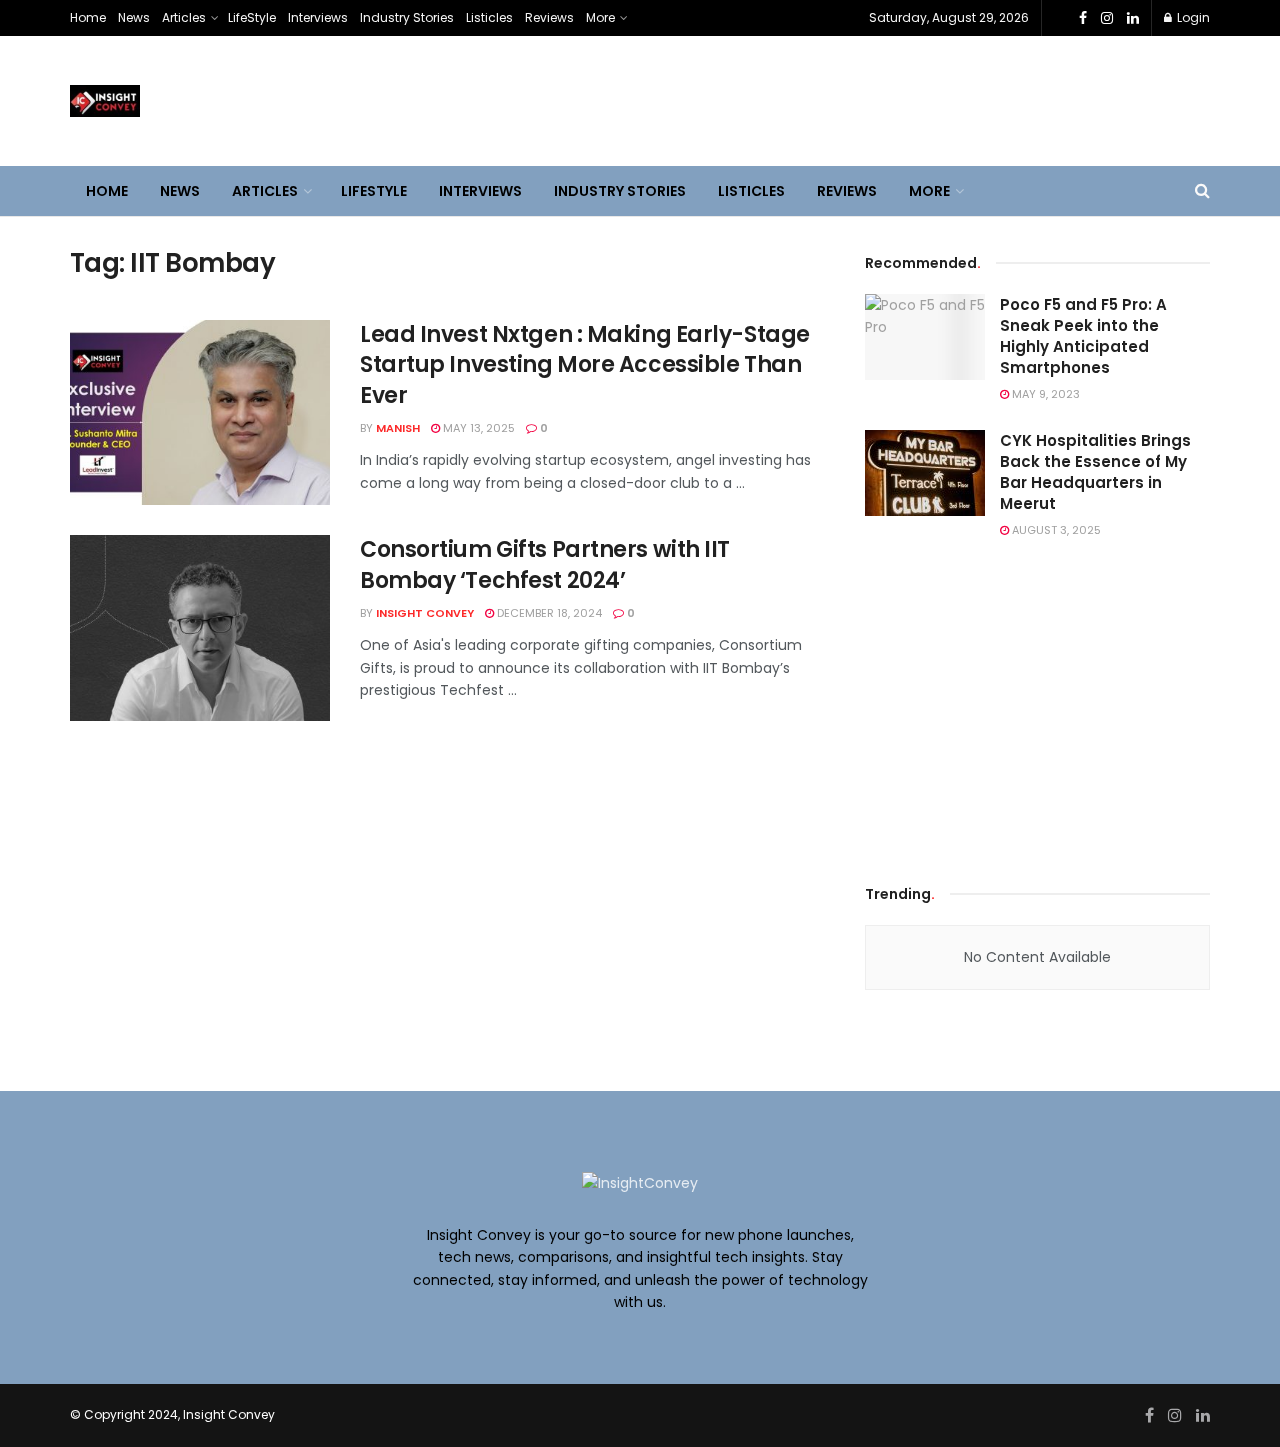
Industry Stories (407, 17)
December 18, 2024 (548, 613)
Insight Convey (425, 613)
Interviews (318, 17)
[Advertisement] (1038, 707)
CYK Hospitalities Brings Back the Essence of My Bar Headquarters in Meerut (1095, 472)
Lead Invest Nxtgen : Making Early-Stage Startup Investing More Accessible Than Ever (585, 365)
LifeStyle (252, 17)
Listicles (489, 17)
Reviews (549, 17)
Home (88, 17)
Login (1192, 17)
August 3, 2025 (1055, 530)
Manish (398, 428)
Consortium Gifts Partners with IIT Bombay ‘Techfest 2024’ (545, 565)
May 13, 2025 (477, 428)
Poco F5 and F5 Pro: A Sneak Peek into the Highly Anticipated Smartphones (1083, 336)
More (600, 17)
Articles (184, 17)
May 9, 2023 (1044, 394)
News (134, 17)
